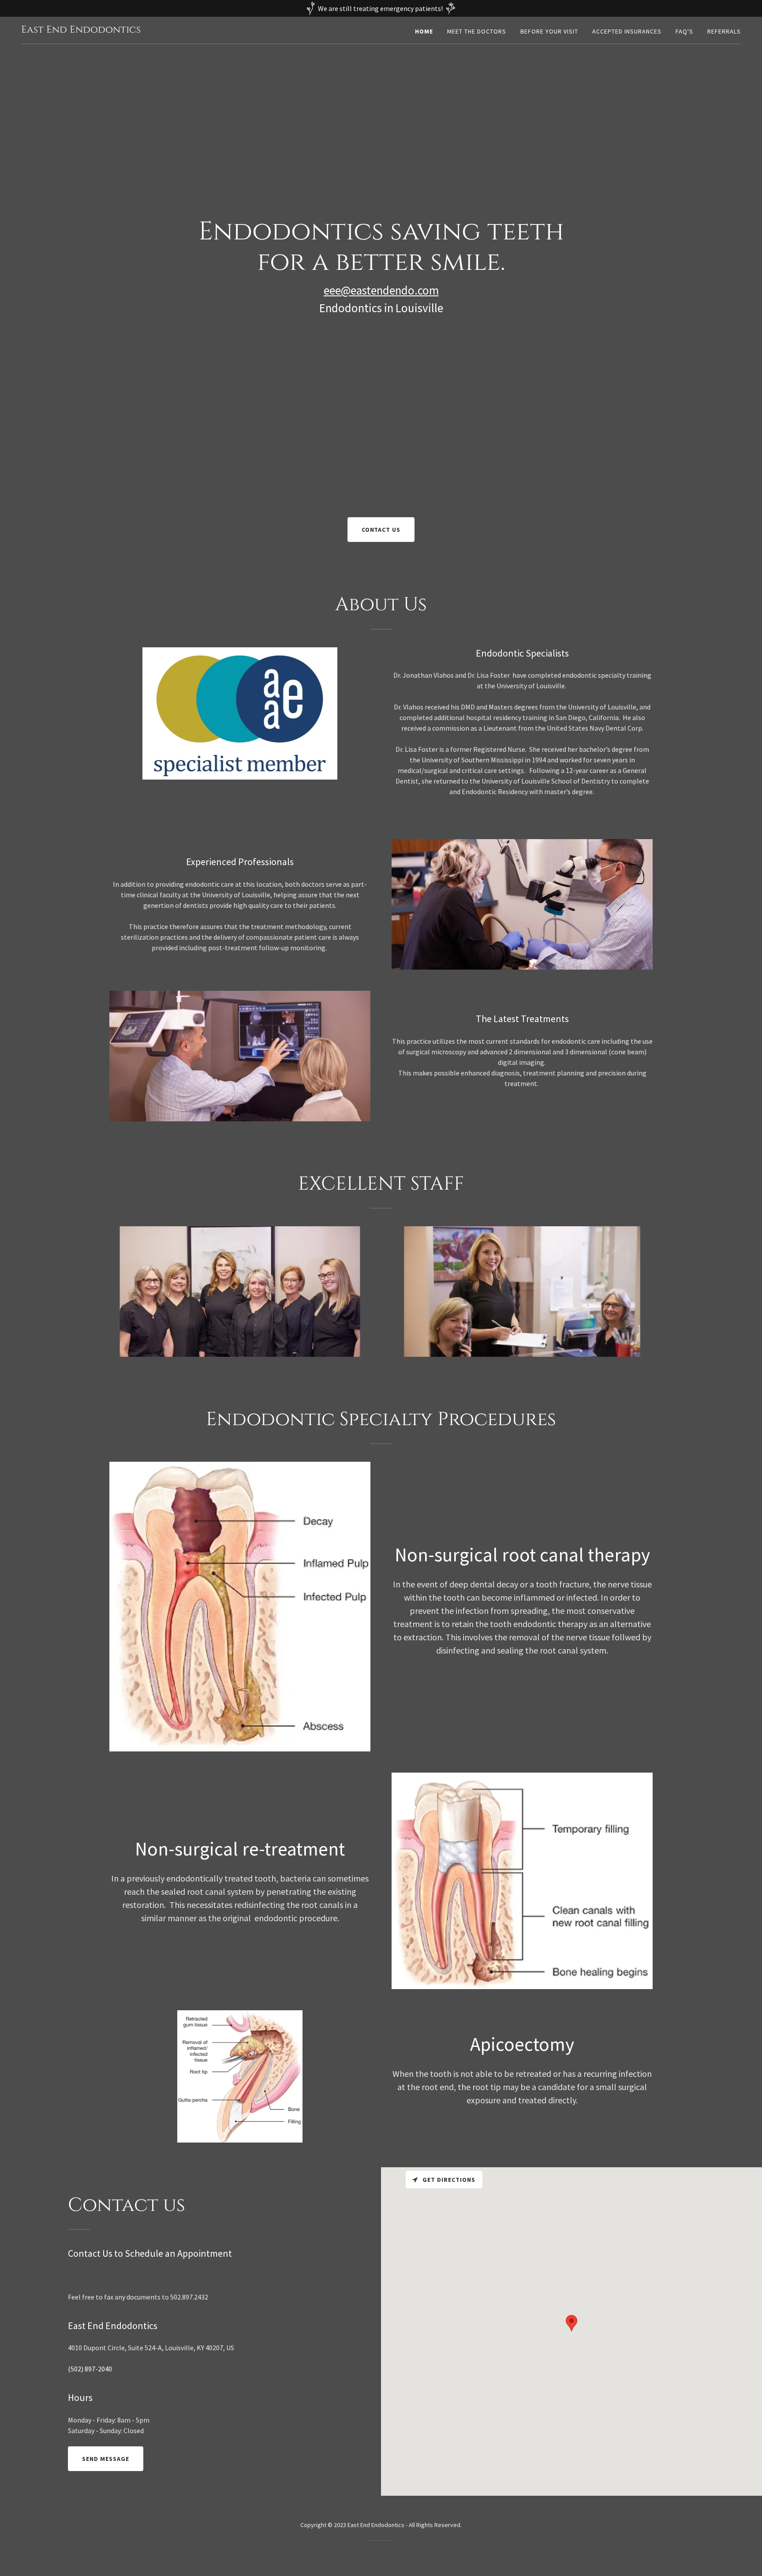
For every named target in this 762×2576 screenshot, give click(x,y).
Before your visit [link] (549, 31)
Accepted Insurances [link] (627, 31)
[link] (81, 30)
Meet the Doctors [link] (477, 31)
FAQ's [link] (684, 31)
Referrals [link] (724, 31)
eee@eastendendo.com (381, 290)
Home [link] (424, 31)
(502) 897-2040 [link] (90, 2369)
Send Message (106, 2459)
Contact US (381, 530)
